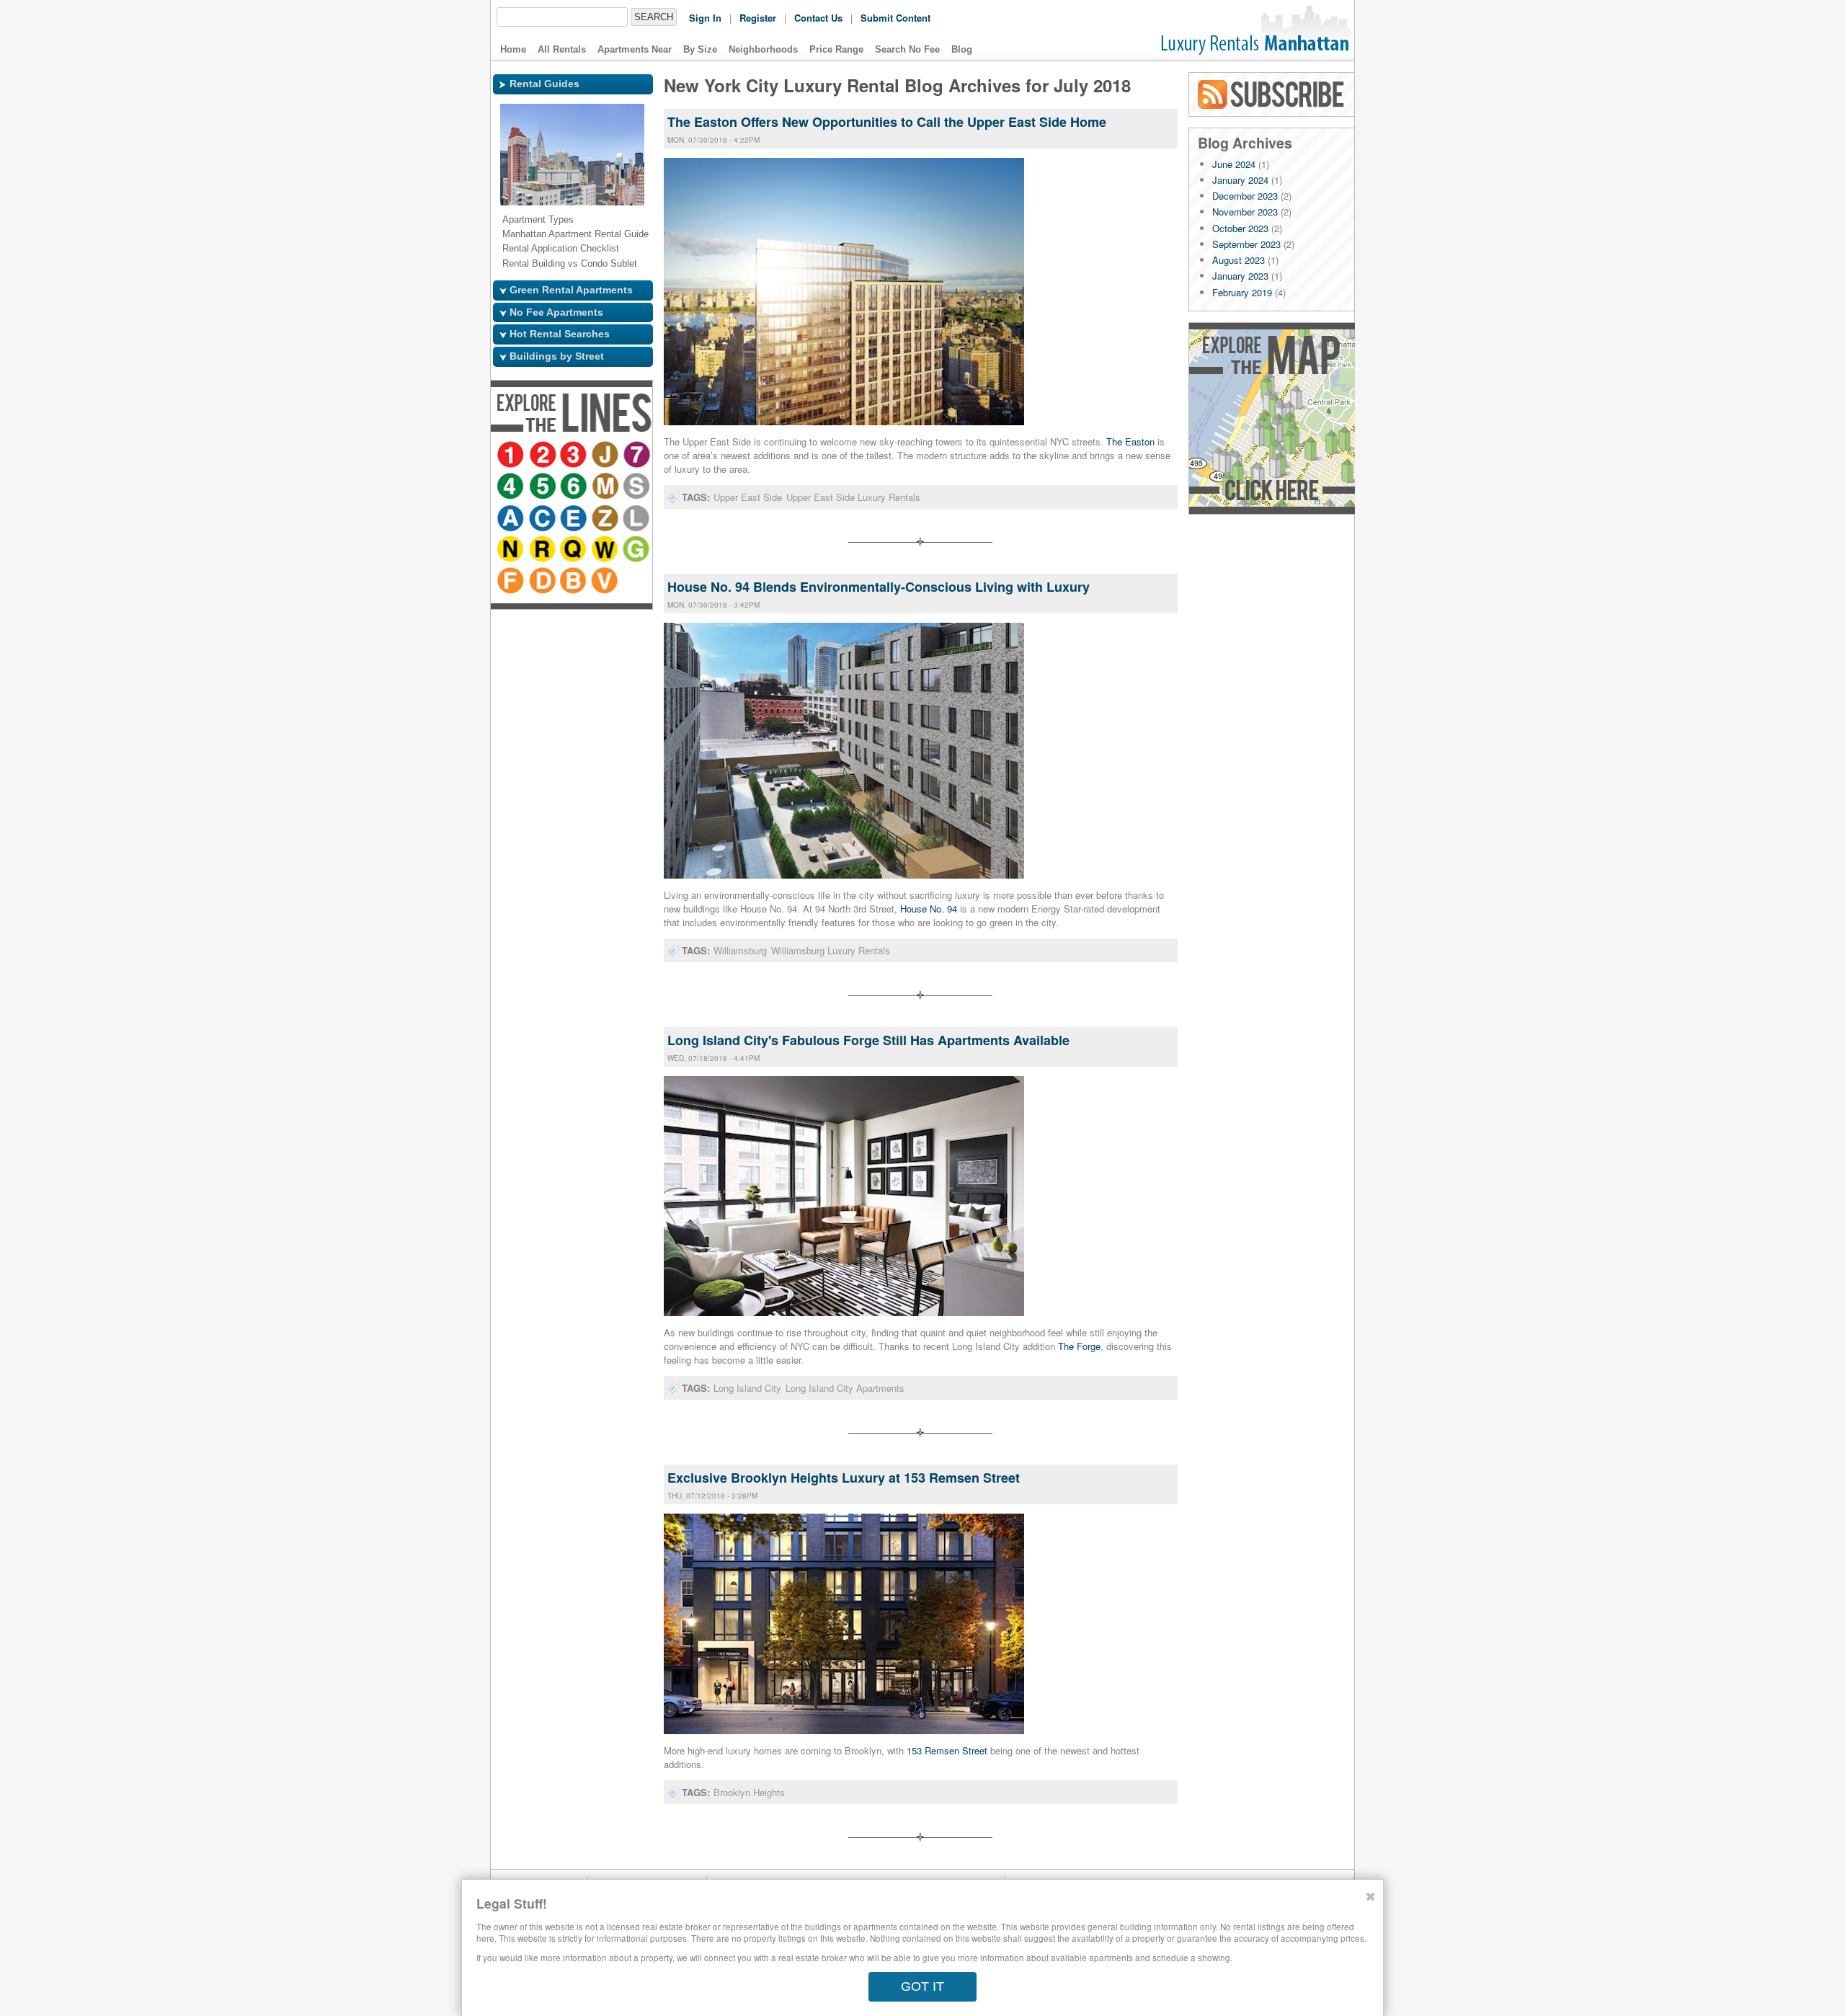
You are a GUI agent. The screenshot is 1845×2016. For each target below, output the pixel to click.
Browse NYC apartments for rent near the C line (603, 519)
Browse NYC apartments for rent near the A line (571, 519)
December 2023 (1245, 196)
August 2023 (1239, 260)
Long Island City (747, 1388)
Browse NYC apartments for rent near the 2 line (543, 456)
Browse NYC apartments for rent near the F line (512, 614)
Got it (922, 1986)
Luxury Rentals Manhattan (1253, 30)
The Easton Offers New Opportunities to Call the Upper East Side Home (887, 122)
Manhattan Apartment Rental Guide (575, 234)
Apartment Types (538, 219)
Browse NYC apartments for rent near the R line (512, 582)
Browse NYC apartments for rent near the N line (603, 551)
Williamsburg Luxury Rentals (831, 950)
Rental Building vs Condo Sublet (570, 263)
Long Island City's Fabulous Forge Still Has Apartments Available (868, 1040)
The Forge (1079, 1346)
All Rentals (562, 49)
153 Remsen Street (947, 1750)
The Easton (1130, 441)
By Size (700, 49)
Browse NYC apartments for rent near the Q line (543, 582)
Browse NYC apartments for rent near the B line (575, 614)
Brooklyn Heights (749, 1792)
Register (758, 18)
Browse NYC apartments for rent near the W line (575, 582)
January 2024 (1240, 180)
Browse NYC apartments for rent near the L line (575, 551)
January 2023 (1240, 276)
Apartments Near (635, 49)
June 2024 (1234, 164)
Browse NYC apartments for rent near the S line (543, 519)
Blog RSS (1272, 94)
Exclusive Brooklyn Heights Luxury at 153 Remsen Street (844, 1478)
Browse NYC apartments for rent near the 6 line (603, 487)
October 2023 (1240, 228)
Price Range (836, 49)
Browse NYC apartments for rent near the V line (607, 614)
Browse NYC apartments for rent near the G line (607, 582)
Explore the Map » (1272, 418)
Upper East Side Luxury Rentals (853, 497)
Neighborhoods (763, 49)
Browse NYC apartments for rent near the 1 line (512, 456)
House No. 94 (929, 909)
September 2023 (1246, 244)
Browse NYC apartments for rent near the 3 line (575, 456)
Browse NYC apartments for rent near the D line (543, 614)
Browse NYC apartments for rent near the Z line (543, 551)
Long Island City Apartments (845, 1388)
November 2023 (1245, 212)
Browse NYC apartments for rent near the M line (512, 519)
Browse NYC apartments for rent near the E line (512, 551)
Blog (962, 49)
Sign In (705, 18)
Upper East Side (748, 497)
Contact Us (818, 18)
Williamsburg (740, 950)
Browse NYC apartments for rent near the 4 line (539, 487)
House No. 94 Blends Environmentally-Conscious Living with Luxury (879, 587)
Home (513, 49)
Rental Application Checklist (561, 248)
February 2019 (1242, 292)
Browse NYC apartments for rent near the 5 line (571, 487)
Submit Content (895, 18)
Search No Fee (907, 49)
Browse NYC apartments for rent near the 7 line (512, 487)
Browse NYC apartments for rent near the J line (607, 456)
